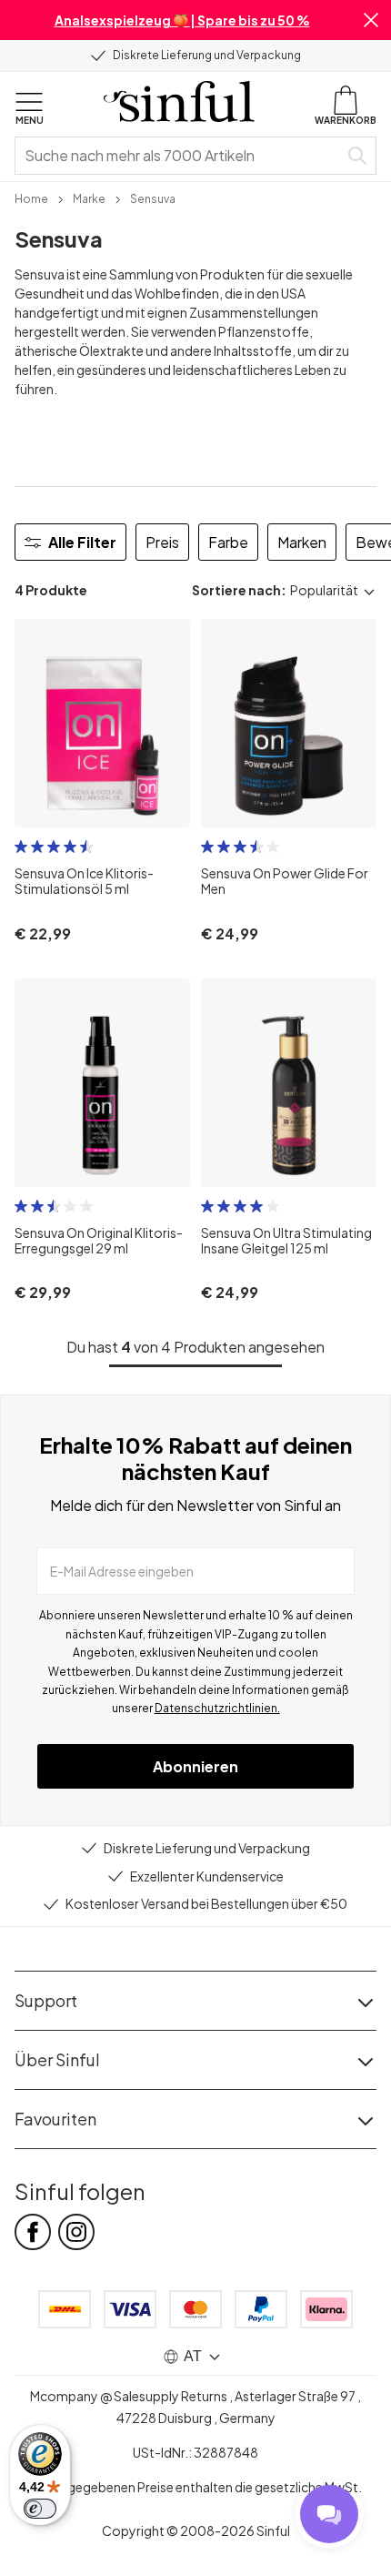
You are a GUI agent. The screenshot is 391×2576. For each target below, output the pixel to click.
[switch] (40, 2509)
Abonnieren (195, 1766)
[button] (371, 20)
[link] (31, 198)
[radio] (21, 847)
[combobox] (180, 156)
